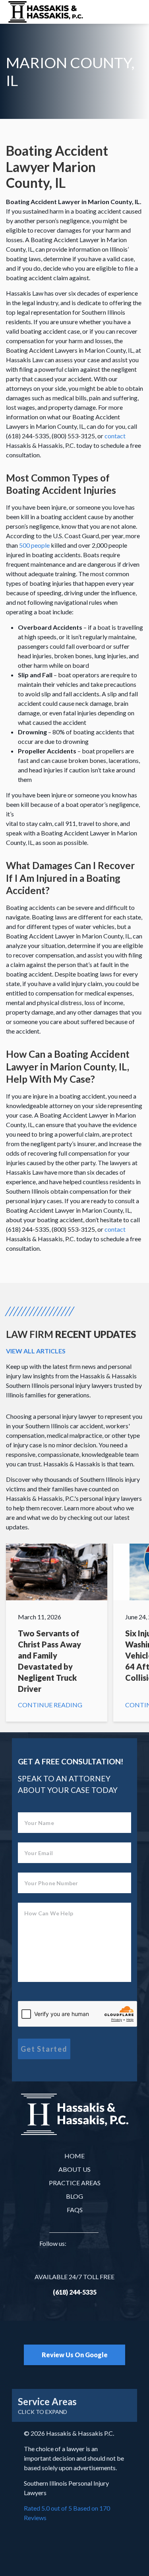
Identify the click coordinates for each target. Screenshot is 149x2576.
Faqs (75, 2210)
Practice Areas (75, 2183)
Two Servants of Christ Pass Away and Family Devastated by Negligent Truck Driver (57, 1633)
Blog (74, 2196)
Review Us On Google (75, 2355)
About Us (74, 2169)
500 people (34, 545)
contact (115, 436)
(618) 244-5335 (75, 2292)
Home (74, 2156)
